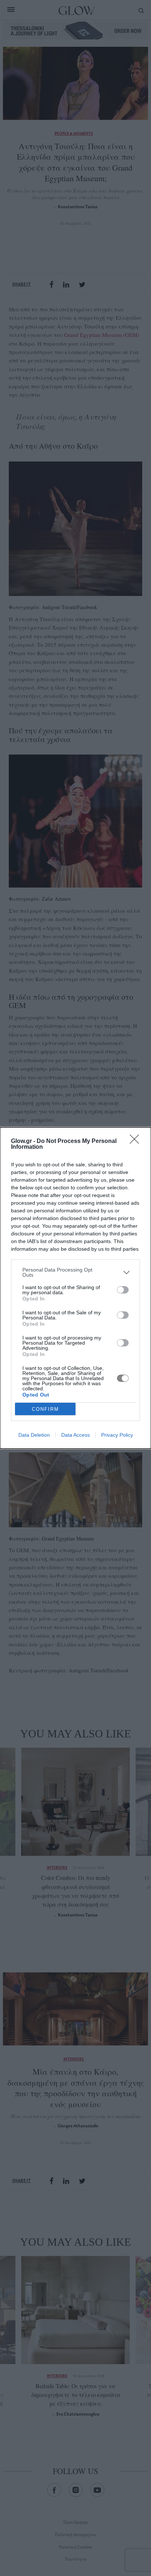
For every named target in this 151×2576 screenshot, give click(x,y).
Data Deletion (34, 1435)
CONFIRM (45, 1409)
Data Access (75, 1435)
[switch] (123, 1290)
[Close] (137, 1141)
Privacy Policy (117, 1435)
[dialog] (75, 1288)
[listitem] (75, 1272)
